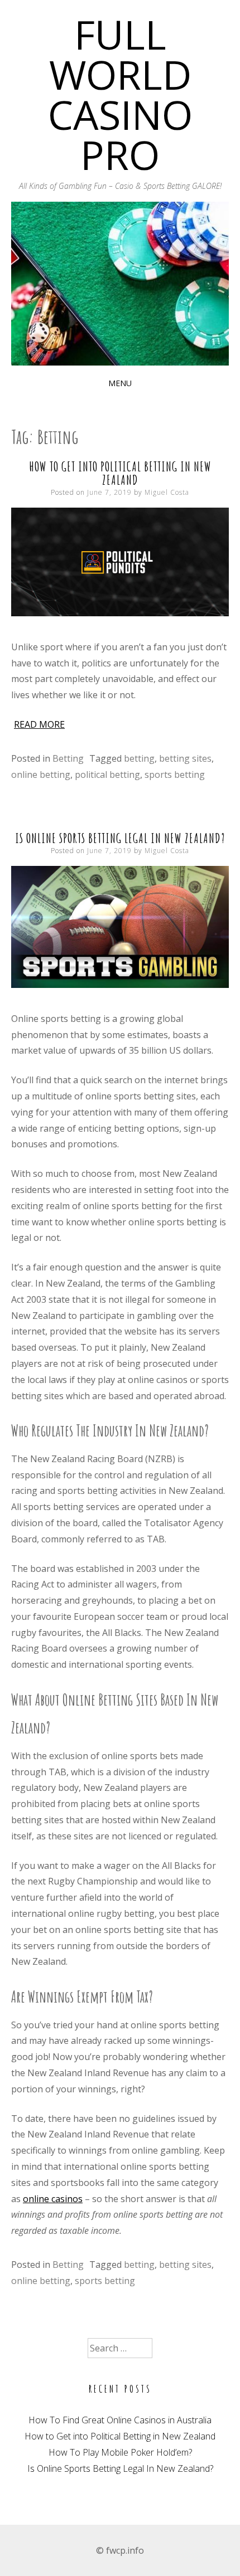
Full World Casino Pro (120, 94)
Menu (120, 383)
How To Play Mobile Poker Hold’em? (120, 2452)
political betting (107, 775)
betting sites (185, 758)
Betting (68, 758)
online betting (41, 775)
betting (139, 758)
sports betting (175, 775)
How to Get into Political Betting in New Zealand (120, 473)
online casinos (53, 2199)
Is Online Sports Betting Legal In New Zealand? (120, 838)
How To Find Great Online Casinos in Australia (120, 2420)
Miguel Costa (167, 492)
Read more (39, 724)
